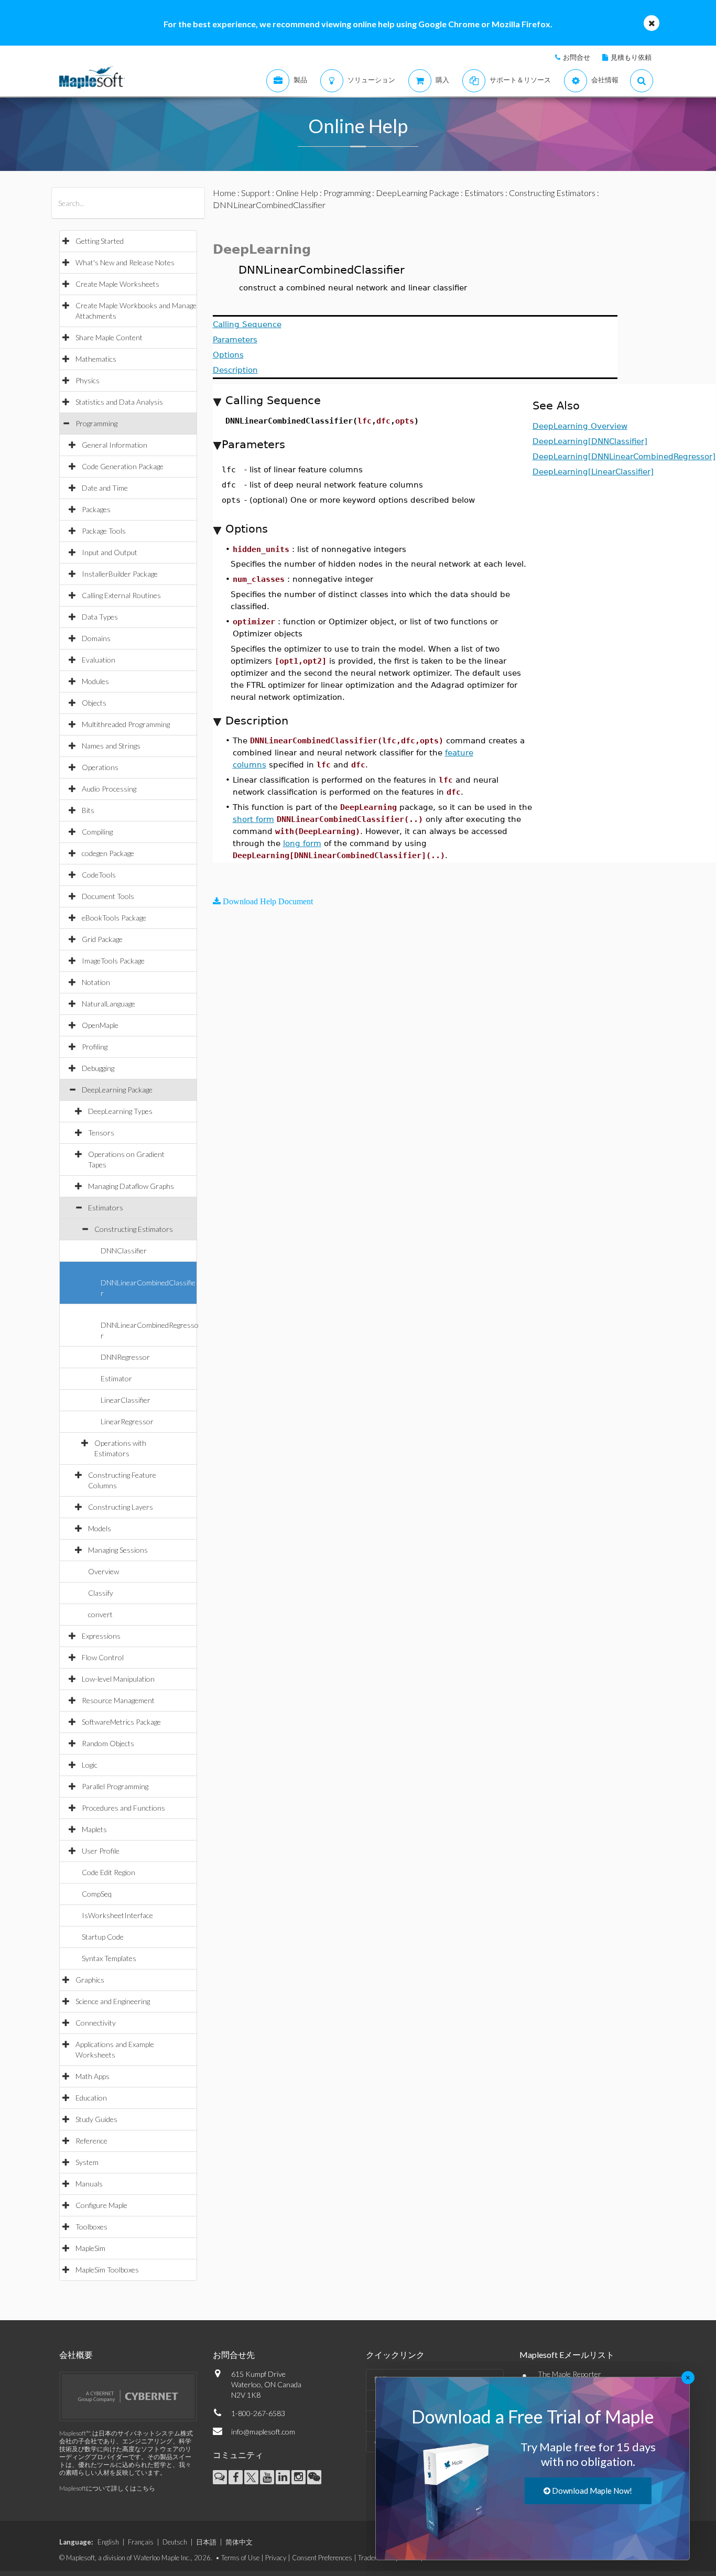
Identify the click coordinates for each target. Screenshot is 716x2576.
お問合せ (577, 57)
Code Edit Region (109, 1872)
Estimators (106, 1208)
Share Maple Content (109, 337)
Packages (96, 509)
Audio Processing (109, 789)
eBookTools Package (114, 918)
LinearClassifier (126, 1400)
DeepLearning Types (120, 1111)
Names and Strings (111, 746)
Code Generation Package (123, 466)
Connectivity (96, 2023)
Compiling (97, 832)
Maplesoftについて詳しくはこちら (107, 2488)
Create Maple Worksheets (117, 284)
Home (224, 193)
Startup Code (103, 1937)
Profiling (95, 1047)
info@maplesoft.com (263, 2432)
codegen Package (108, 853)
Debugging (98, 1068)
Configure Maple (101, 2205)
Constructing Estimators (134, 1229)
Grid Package (102, 939)
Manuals (89, 2184)
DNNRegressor (125, 1357)
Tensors (101, 1133)
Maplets (94, 1829)
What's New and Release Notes (125, 262)
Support (256, 193)
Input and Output (110, 552)
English (108, 2542)
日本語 (206, 2542)
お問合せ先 (234, 2355)
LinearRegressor (127, 1421)
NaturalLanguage (109, 1004)
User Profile (101, 1851)
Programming (96, 423)
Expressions (101, 1636)
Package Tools (104, 531)
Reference (91, 2141)
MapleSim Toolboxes (107, 2270)
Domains (96, 638)
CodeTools (99, 875)
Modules (95, 681)
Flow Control (103, 1657)
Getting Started (100, 241)
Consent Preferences (322, 2558)
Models (100, 1528)
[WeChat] (314, 2477)
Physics (88, 380)
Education (91, 2098)
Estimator (116, 1378)
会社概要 (76, 2355)
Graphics (90, 1980)
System (87, 2162)
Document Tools (108, 896)
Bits (88, 810)
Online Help (297, 193)
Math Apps (93, 2076)
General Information (115, 445)
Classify (101, 1593)
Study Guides (96, 2119)
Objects (94, 703)
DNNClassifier (124, 1251)
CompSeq (97, 1894)
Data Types (100, 617)
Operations (100, 767)
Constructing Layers (121, 1507)
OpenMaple (100, 1025)
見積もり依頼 (631, 57)
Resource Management (118, 1700)
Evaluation (99, 660)
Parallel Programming (115, 1786)
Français (141, 2542)
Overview (104, 1571)
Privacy (276, 2558)
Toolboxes (91, 2227)
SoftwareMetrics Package (121, 1722)
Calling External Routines (121, 595)
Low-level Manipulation (118, 1679)
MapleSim (90, 2248)
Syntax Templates (109, 1958)
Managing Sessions (118, 1550)
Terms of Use (240, 2558)
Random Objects (108, 1743)
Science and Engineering (113, 2001)
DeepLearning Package (117, 1090)
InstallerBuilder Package (120, 574)
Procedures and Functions (123, 1808)
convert (100, 1614)
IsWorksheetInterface (117, 1915)
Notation (96, 982)
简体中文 (239, 2542)
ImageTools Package (113, 961)
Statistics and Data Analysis (119, 402)
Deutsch (175, 2542)
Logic (90, 1765)
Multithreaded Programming (126, 724)
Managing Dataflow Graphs (131, 1186)
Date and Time (105, 488)
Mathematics (96, 359)
